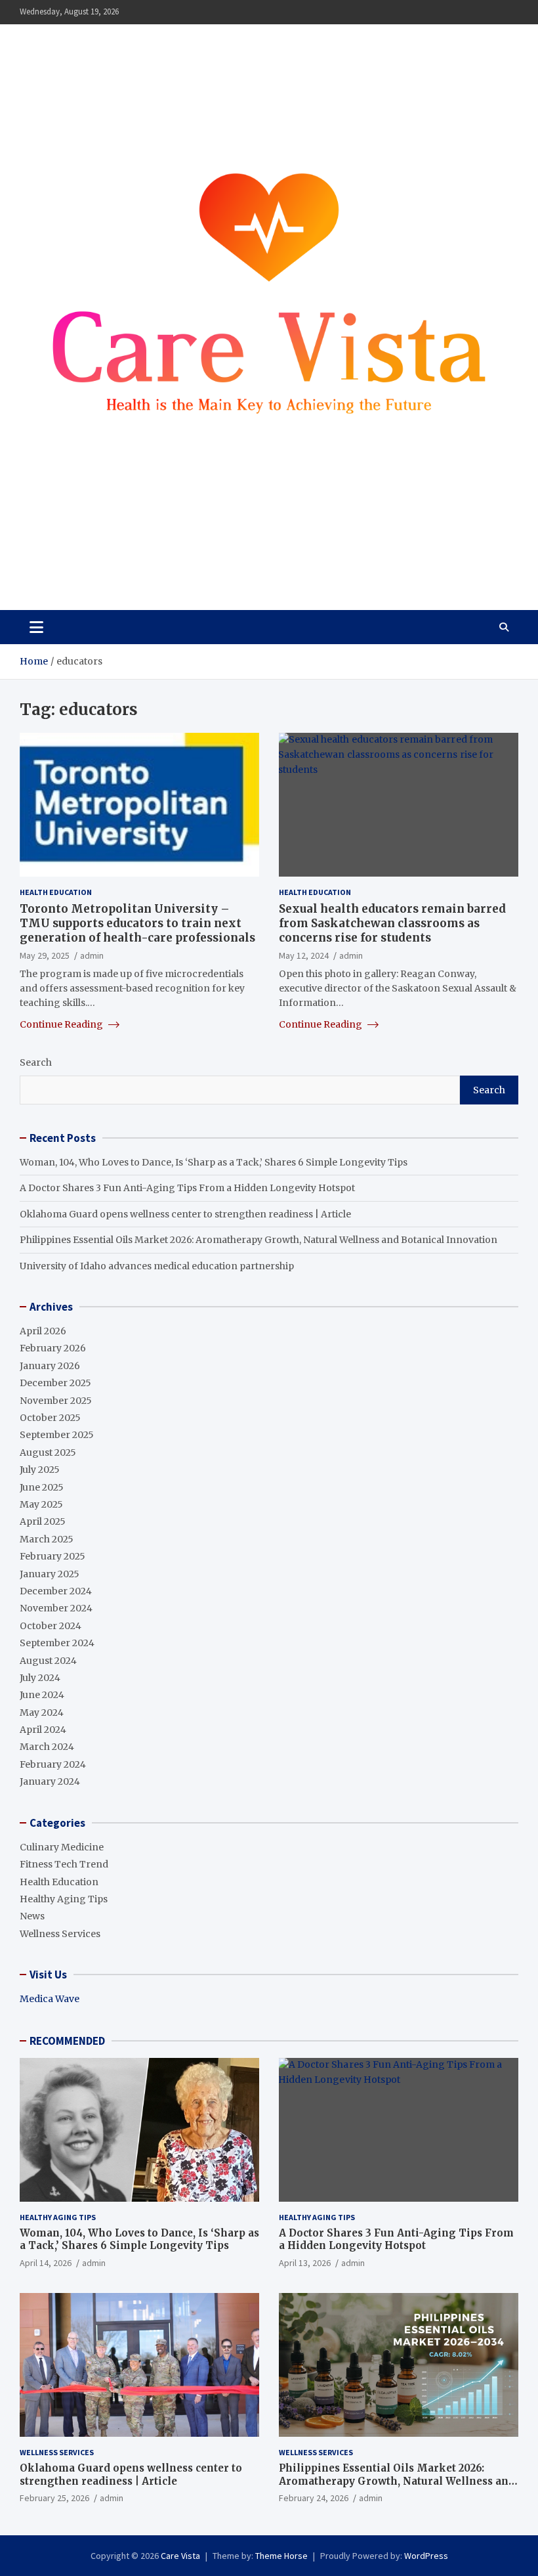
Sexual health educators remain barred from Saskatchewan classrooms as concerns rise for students (392, 923)
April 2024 (43, 1730)
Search (36, 1062)
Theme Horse (281, 2556)
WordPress (426, 2556)
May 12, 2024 (304, 955)
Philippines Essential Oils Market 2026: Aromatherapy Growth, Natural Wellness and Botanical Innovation (259, 1240)
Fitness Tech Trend (64, 1864)
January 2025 (50, 1574)
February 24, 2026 (314, 2498)
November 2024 (56, 1608)
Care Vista (72, 561)
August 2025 (48, 1452)
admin (92, 955)
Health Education (56, 892)
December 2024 (56, 1591)
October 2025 (50, 1418)
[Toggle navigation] (36, 627)
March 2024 (47, 1747)
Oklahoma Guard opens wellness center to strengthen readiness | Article (185, 1214)
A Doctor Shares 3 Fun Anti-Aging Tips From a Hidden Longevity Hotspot (187, 1188)
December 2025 (55, 1383)
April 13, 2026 (305, 2263)
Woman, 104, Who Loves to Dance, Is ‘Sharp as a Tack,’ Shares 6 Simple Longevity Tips (214, 1162)
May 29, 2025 (45, 955)
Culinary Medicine (62, 1847)
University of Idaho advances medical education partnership (157, 1266)
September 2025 (57, 1435)
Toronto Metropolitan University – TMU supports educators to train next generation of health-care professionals (137, 923)
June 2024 (42, 1695)
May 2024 (42, 1713)
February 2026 (53, 1348)
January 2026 (50, 1366)
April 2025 (43, 1521)
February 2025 (52, 1556)
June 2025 (42, 1487)
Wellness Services (60, 1934)
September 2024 (57, 1643)
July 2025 (40, 1470)
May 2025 (41, 1504)
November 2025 (56, 1401)
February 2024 (53, 1764)
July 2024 (40, 1678)
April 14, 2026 (46, 2263)
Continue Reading (62, 1024)
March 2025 (47, 1539)
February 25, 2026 (54, 2498)
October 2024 (51, 1626)
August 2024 (48, 1661)
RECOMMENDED (67, 2041)
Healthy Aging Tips (64, 1899)
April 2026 (43, 1331)
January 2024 (50, 1781)
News (32, 1916)
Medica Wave (50, 1999)
